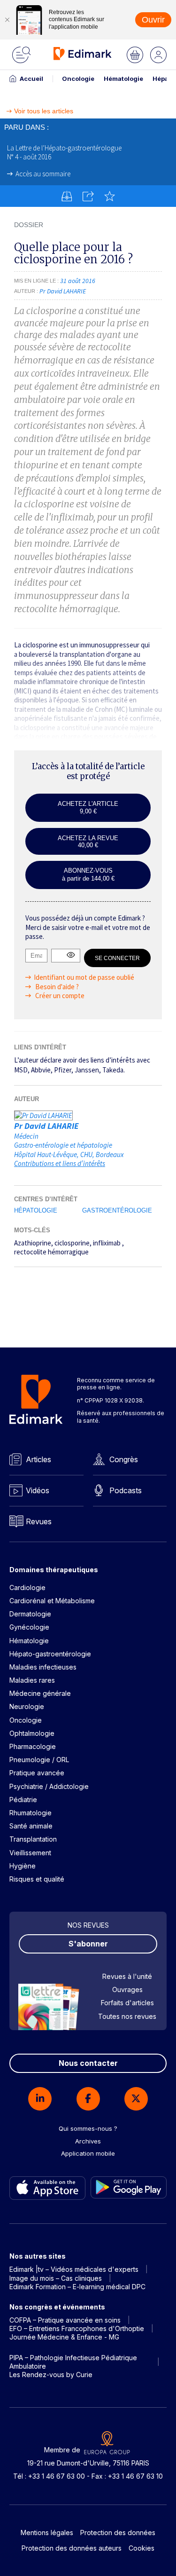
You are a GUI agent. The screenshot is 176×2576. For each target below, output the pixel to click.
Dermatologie (30, 1614)
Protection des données (118, 2533)
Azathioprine (33, 1243)
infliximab (107, 1243)
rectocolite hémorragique (51, 1252)
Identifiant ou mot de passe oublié (84, 977)
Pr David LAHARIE (46, 1126)
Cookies (142, 2548)
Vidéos (38, 1490)
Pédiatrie (23, 1800)
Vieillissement (30, 1853)
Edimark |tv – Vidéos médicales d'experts (74, 2269)
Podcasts (126, 1490)
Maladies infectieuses (43, 1667)
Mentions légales (47, 2533)
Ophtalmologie (32, 1733)
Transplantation (33, 1839)
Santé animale (31, 1826)
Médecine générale (40, 1693)
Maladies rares (32, 1680)
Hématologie (123, 79)
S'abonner (88, 1944)
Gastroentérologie (117, 1210)
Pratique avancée (37, 1773)
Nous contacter (88, 2063)
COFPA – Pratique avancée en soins (65, 2320)
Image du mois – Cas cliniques (56, 2278)
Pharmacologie (33, 1746)
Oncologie (78, 79)
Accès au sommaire (43, 174)
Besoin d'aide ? (56, 987)
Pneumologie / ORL (39, 1760)
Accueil (31, 79)
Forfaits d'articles (127, 2003)
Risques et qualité (37, 1879)
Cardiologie (27, 1587)
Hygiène (23, 1866)
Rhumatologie (31, 1813)
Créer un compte (59, 996)
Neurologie (27, 1706)
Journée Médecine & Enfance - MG (64, 2337)
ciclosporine (72, 1243)
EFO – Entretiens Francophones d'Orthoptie (77, 2328)
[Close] (7, 20)
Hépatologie (36, 1210)
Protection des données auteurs (72, 2548)
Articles (38, 1459)
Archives (88, 2141)
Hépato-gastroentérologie (50, 1654)
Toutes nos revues (127, 2016)
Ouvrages (127, 1989)
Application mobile (88, 2153)
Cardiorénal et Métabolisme (52, 1601)
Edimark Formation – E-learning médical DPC (77, 2287)
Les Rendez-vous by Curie (51, 2375)
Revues (39, 1521)
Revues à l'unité (127, 1976)
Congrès (124, 1459)
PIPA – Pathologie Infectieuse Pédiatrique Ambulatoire (73, 2362)
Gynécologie (29, 1627)
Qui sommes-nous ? (88, 2128)
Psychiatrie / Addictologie (49, 1786)
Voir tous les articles (44, 111)
